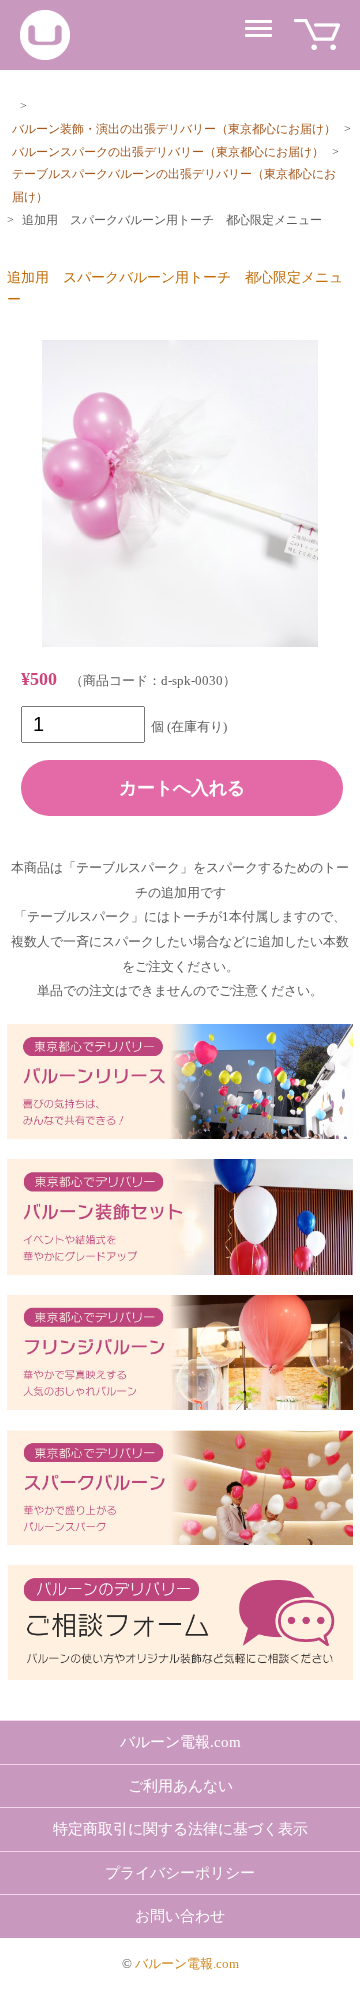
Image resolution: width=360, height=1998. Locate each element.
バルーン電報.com (180, 1742)
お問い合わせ (180, 1916)
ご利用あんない (180, 1786)
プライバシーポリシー (180, 1873)
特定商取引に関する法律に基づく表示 (180, 1829)
